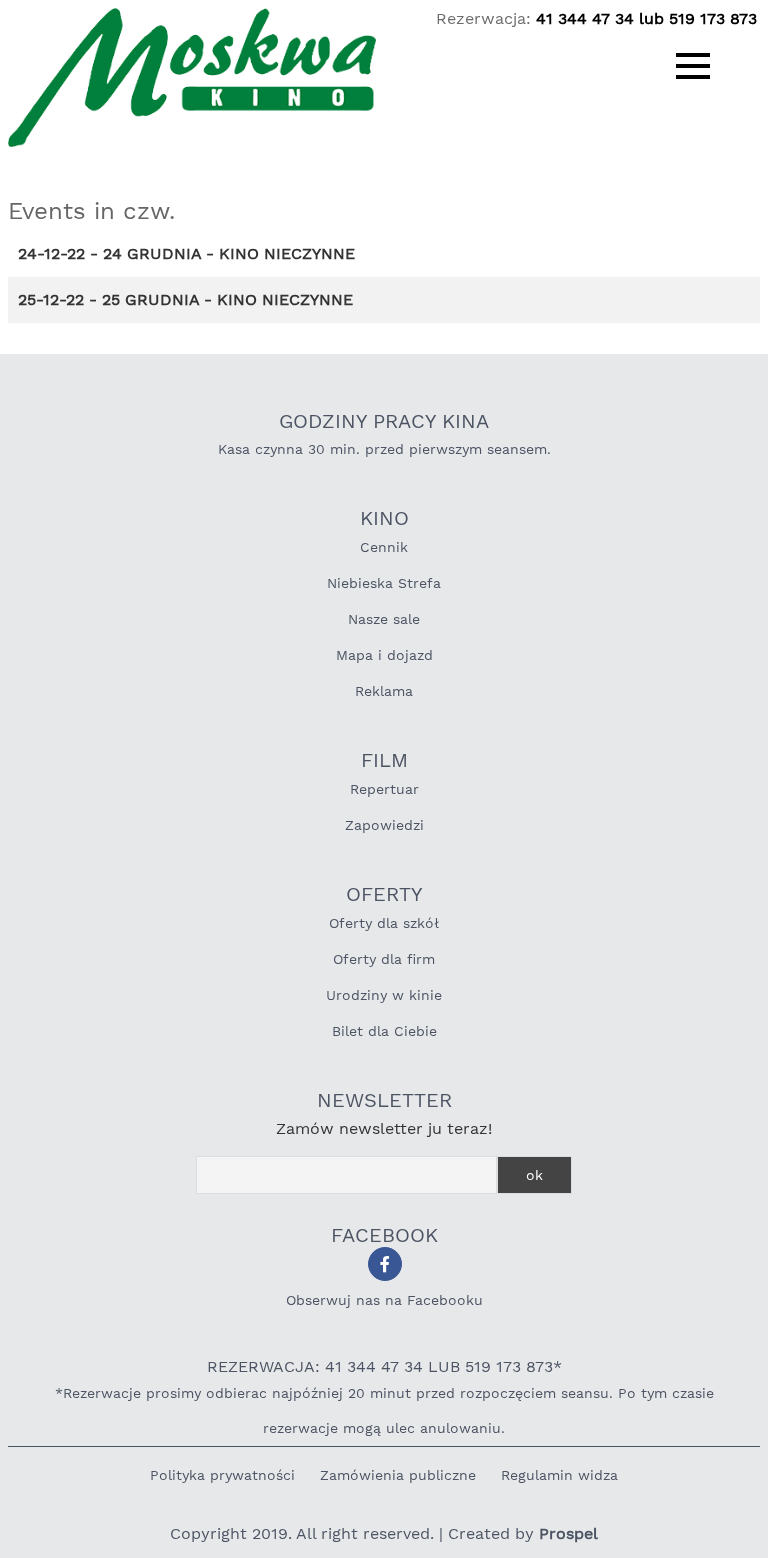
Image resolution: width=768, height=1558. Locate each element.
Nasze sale (384, 619)
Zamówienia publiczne (398, 1475)
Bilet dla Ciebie (384, 1031)
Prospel (568, 1533)
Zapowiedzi (384, 825)
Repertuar (384, 789)
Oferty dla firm (384, 959)
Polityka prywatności (222, 1475)
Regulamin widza (559, 1475)
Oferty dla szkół (384, 923)
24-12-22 (51, 253)
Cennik (384, 547)
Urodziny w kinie (384, 995)
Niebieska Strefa (384, 583)
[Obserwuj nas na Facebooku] (385, 1264)
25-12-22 (51, 299)
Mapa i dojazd (384, 655)
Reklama (384, 691)
